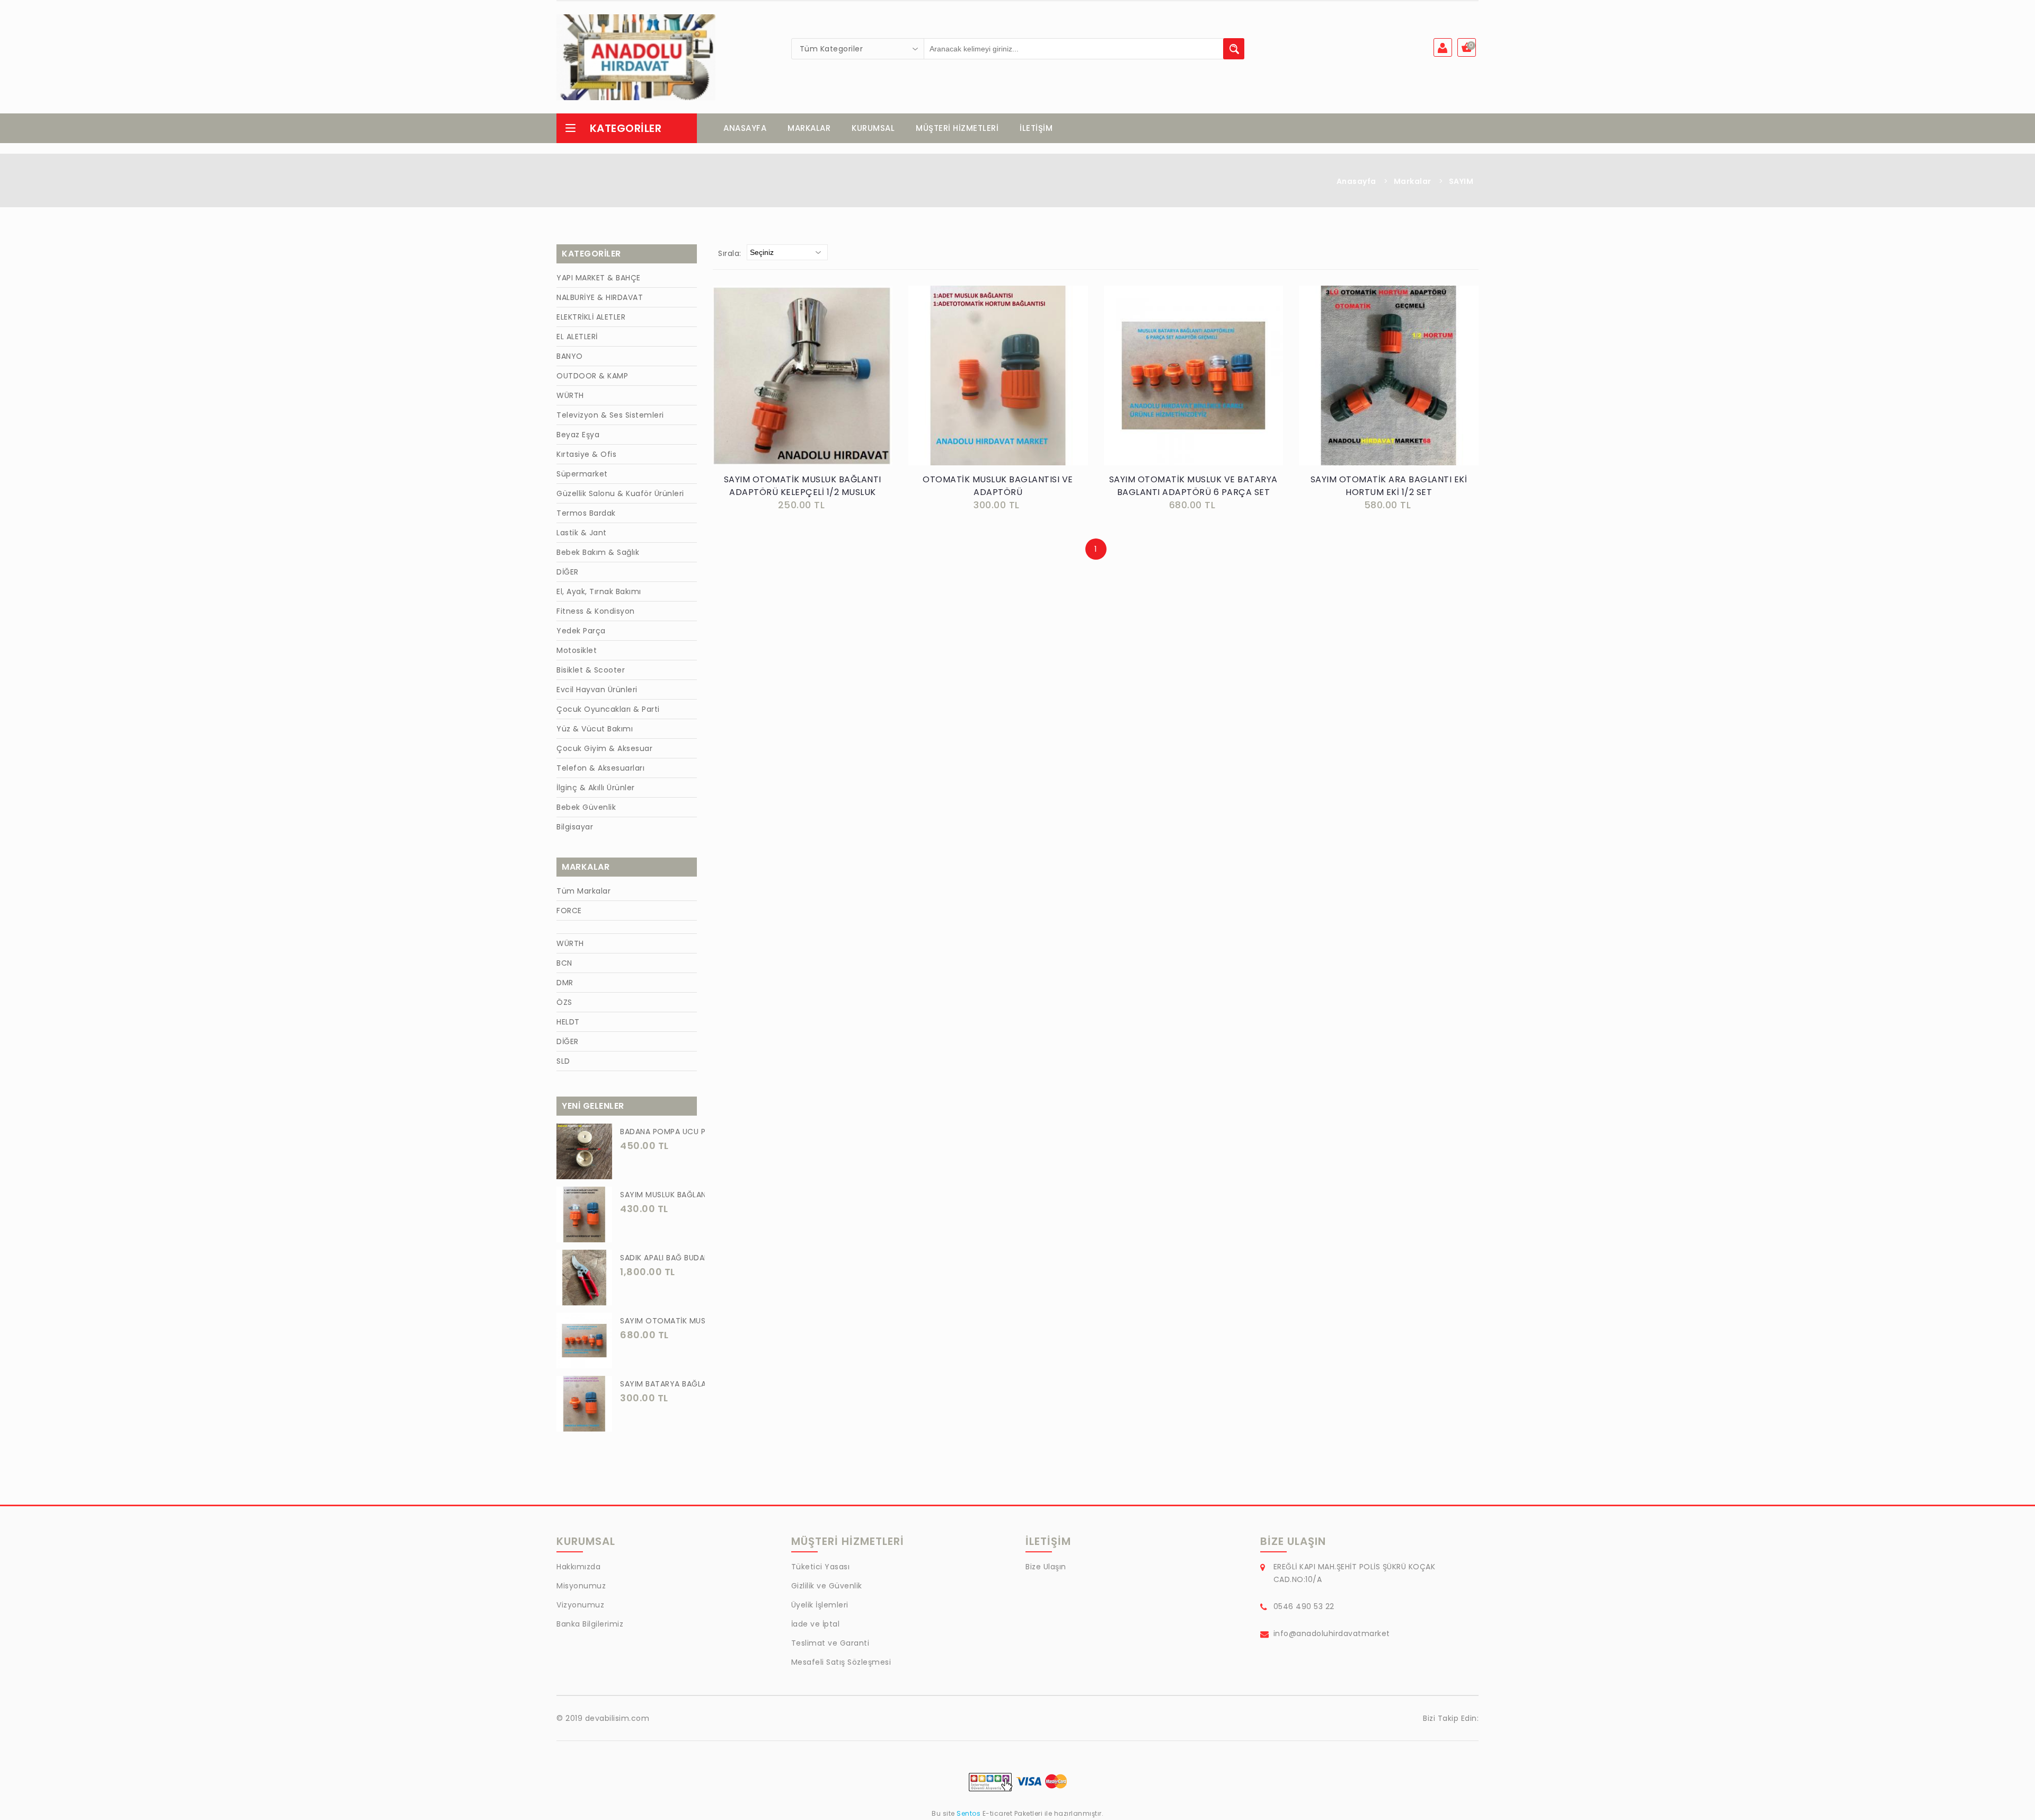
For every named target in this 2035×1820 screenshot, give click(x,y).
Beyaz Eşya (578, 435)
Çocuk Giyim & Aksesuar (604, 748)
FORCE (569, 911)
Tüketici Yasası (821, 1567)
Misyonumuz (581, 1586)
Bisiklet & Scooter (591, 670)
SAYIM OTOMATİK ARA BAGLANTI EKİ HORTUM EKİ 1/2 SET (1389, 486)
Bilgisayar (575, 827)
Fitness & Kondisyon (596, 611)
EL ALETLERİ (577, 337)
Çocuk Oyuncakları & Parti (608, 709)
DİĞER (568, 572)
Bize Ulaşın (1046, 1567)
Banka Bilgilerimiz (590, 1624)
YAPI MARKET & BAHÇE (599, 278)
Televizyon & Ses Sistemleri (610, 415)
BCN (564, 963)
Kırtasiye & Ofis (586, 454)
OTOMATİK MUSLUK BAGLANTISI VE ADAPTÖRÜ (998, 486)
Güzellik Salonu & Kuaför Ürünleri (620, 493)
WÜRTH (570, 395)
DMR (565, 983)
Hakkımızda (578, 1567)
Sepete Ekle (806, 387)
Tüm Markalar (583, 891)
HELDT (568, 1022)
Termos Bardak (586, 513)
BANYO (570, 356)
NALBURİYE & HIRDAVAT (600, 297)
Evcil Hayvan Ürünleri (597, 690)
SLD (563, 1061)
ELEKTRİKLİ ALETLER (591, 317)
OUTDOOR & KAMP (592, 376)
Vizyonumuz (580, 1605)
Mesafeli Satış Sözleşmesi (841, 1662)
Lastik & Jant (582, 533)
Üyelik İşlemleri (820, 1605)
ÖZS (564, 1002)
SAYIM (1461, 181)
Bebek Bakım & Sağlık (598, 552)
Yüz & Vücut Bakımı (595, 729)
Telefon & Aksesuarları (600, 768)
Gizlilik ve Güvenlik (827, 1586)
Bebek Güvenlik (586, 807)
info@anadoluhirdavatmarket (1332, 1633)
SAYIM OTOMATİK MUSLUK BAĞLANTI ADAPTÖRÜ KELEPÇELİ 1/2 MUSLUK (803, 486)
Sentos (969, 1813)
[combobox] (858, 49)
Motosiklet (577, 650)
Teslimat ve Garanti (830, 1643)
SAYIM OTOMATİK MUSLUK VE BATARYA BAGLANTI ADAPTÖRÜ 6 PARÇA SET (1193, 486)
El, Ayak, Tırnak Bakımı (599, 591)
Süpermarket (582, 474)
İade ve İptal (816, 1624)
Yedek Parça (581, 631)
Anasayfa (1356, 181)
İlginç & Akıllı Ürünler (596, 788)
